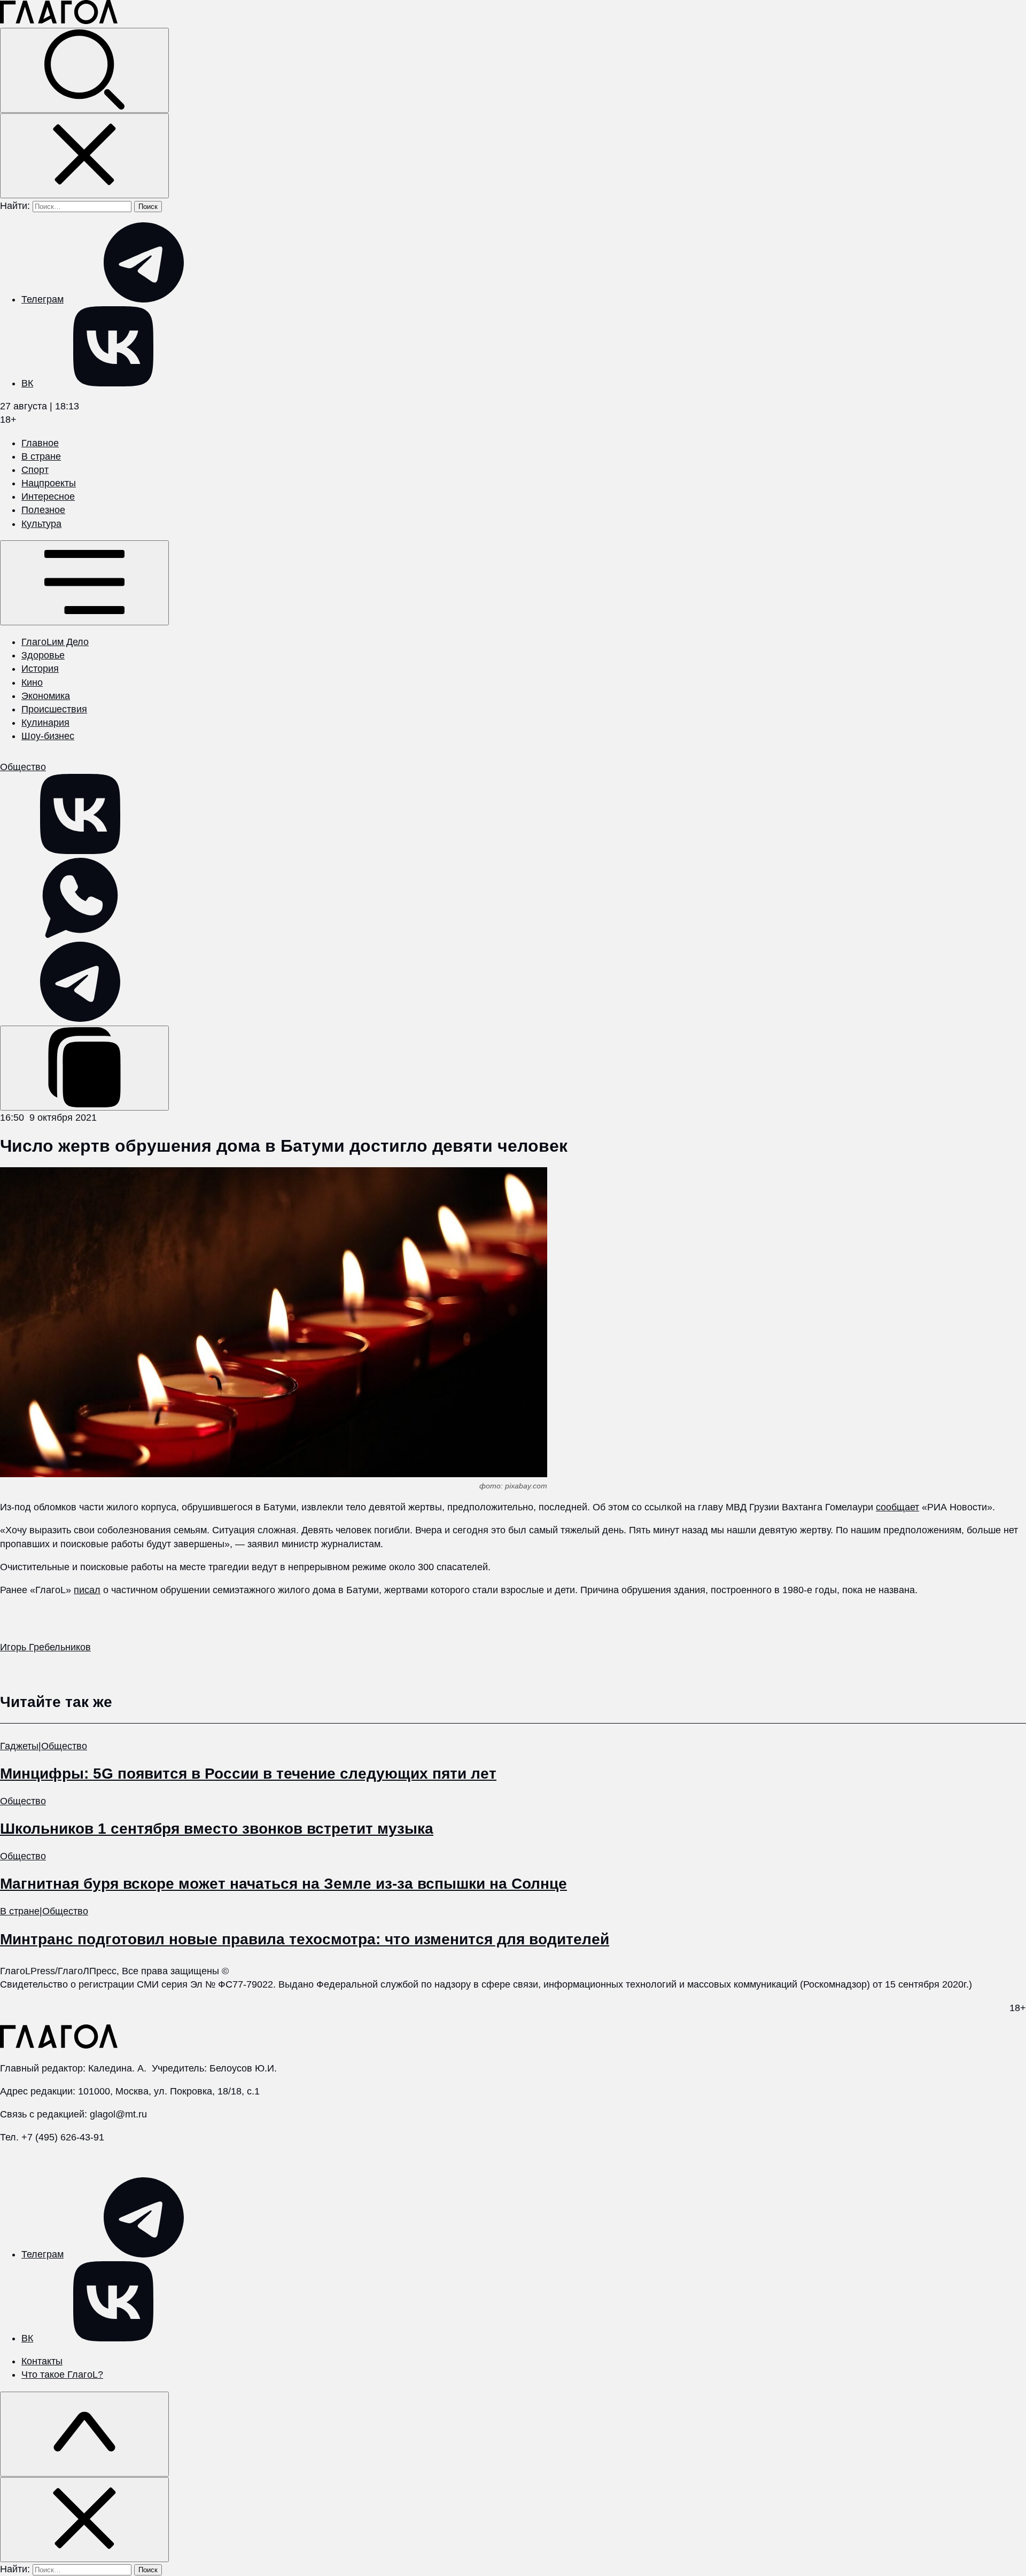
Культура (41, 524)
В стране (41, 456)
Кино (32, 682)
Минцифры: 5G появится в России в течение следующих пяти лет (248, 1774)
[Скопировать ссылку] (84, 1068)
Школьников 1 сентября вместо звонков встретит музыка (217, 1829)
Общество (23, 767)
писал (87, 1590)
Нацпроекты (49, 483)
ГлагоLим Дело (55, 642)
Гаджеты (19, 1746)
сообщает (897, 1507)
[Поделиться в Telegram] (80, 1019)
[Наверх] (84, 2434)
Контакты (42, 2361)
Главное (40, 443)
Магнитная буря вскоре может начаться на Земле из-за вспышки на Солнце (283, 1884)
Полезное (43, 510)
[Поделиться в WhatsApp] (80, 935)
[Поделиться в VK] (80, 851)
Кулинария (45, 723)
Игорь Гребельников (45, 1647)
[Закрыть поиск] (84, 156)
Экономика (46, 696)
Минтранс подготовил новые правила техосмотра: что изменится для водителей (305, 1939)
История (40, 669)
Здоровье (43, 655)
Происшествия (54, 709)
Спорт (35, 470)
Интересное (48, 496)
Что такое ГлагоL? (62, 2375)
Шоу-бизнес (48, 736)
